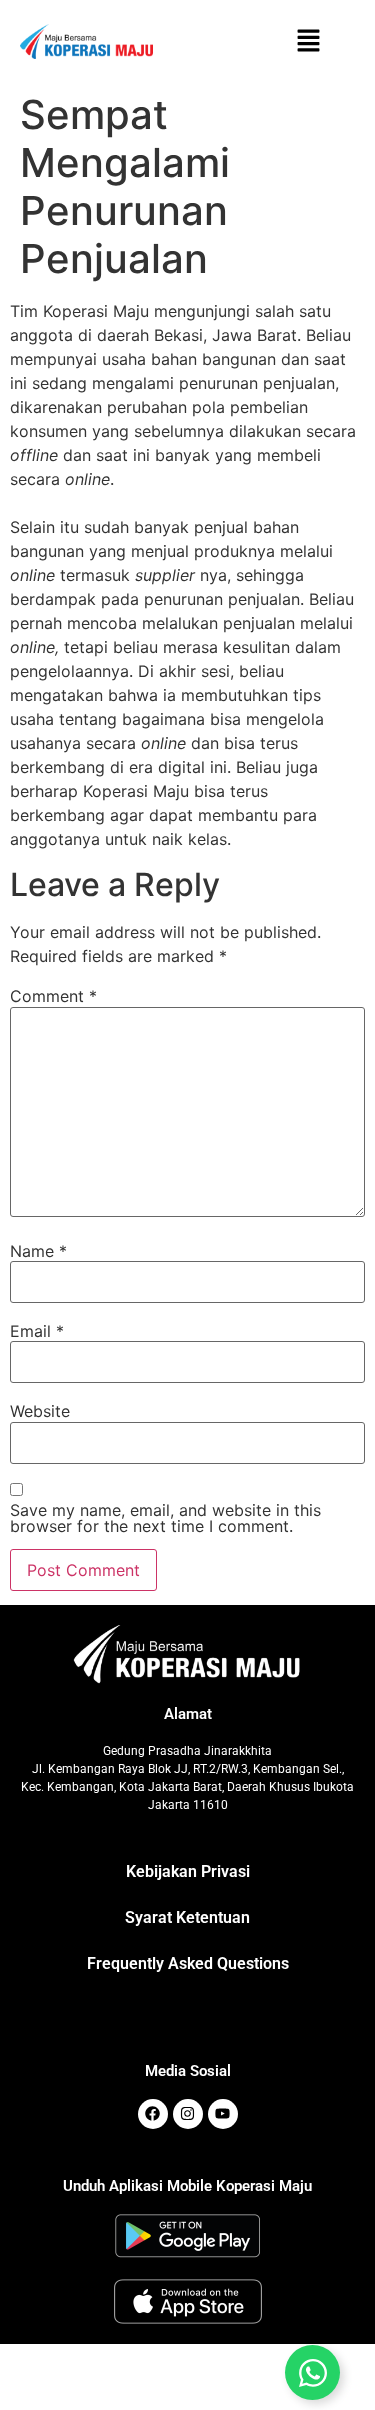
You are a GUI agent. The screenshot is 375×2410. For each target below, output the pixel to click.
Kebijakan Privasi (188, 1871)
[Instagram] (188, 2114)
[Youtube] (223, 2114)
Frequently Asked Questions (188, 1963)
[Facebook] (153, 2114)
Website (40, 1411)
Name (38, 1251)
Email (37, 1331)
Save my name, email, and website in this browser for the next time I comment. (165, 1518)
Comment (53, 996)
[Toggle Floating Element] (312, 2372)
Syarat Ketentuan (187, 1917)
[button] (309, 41)
